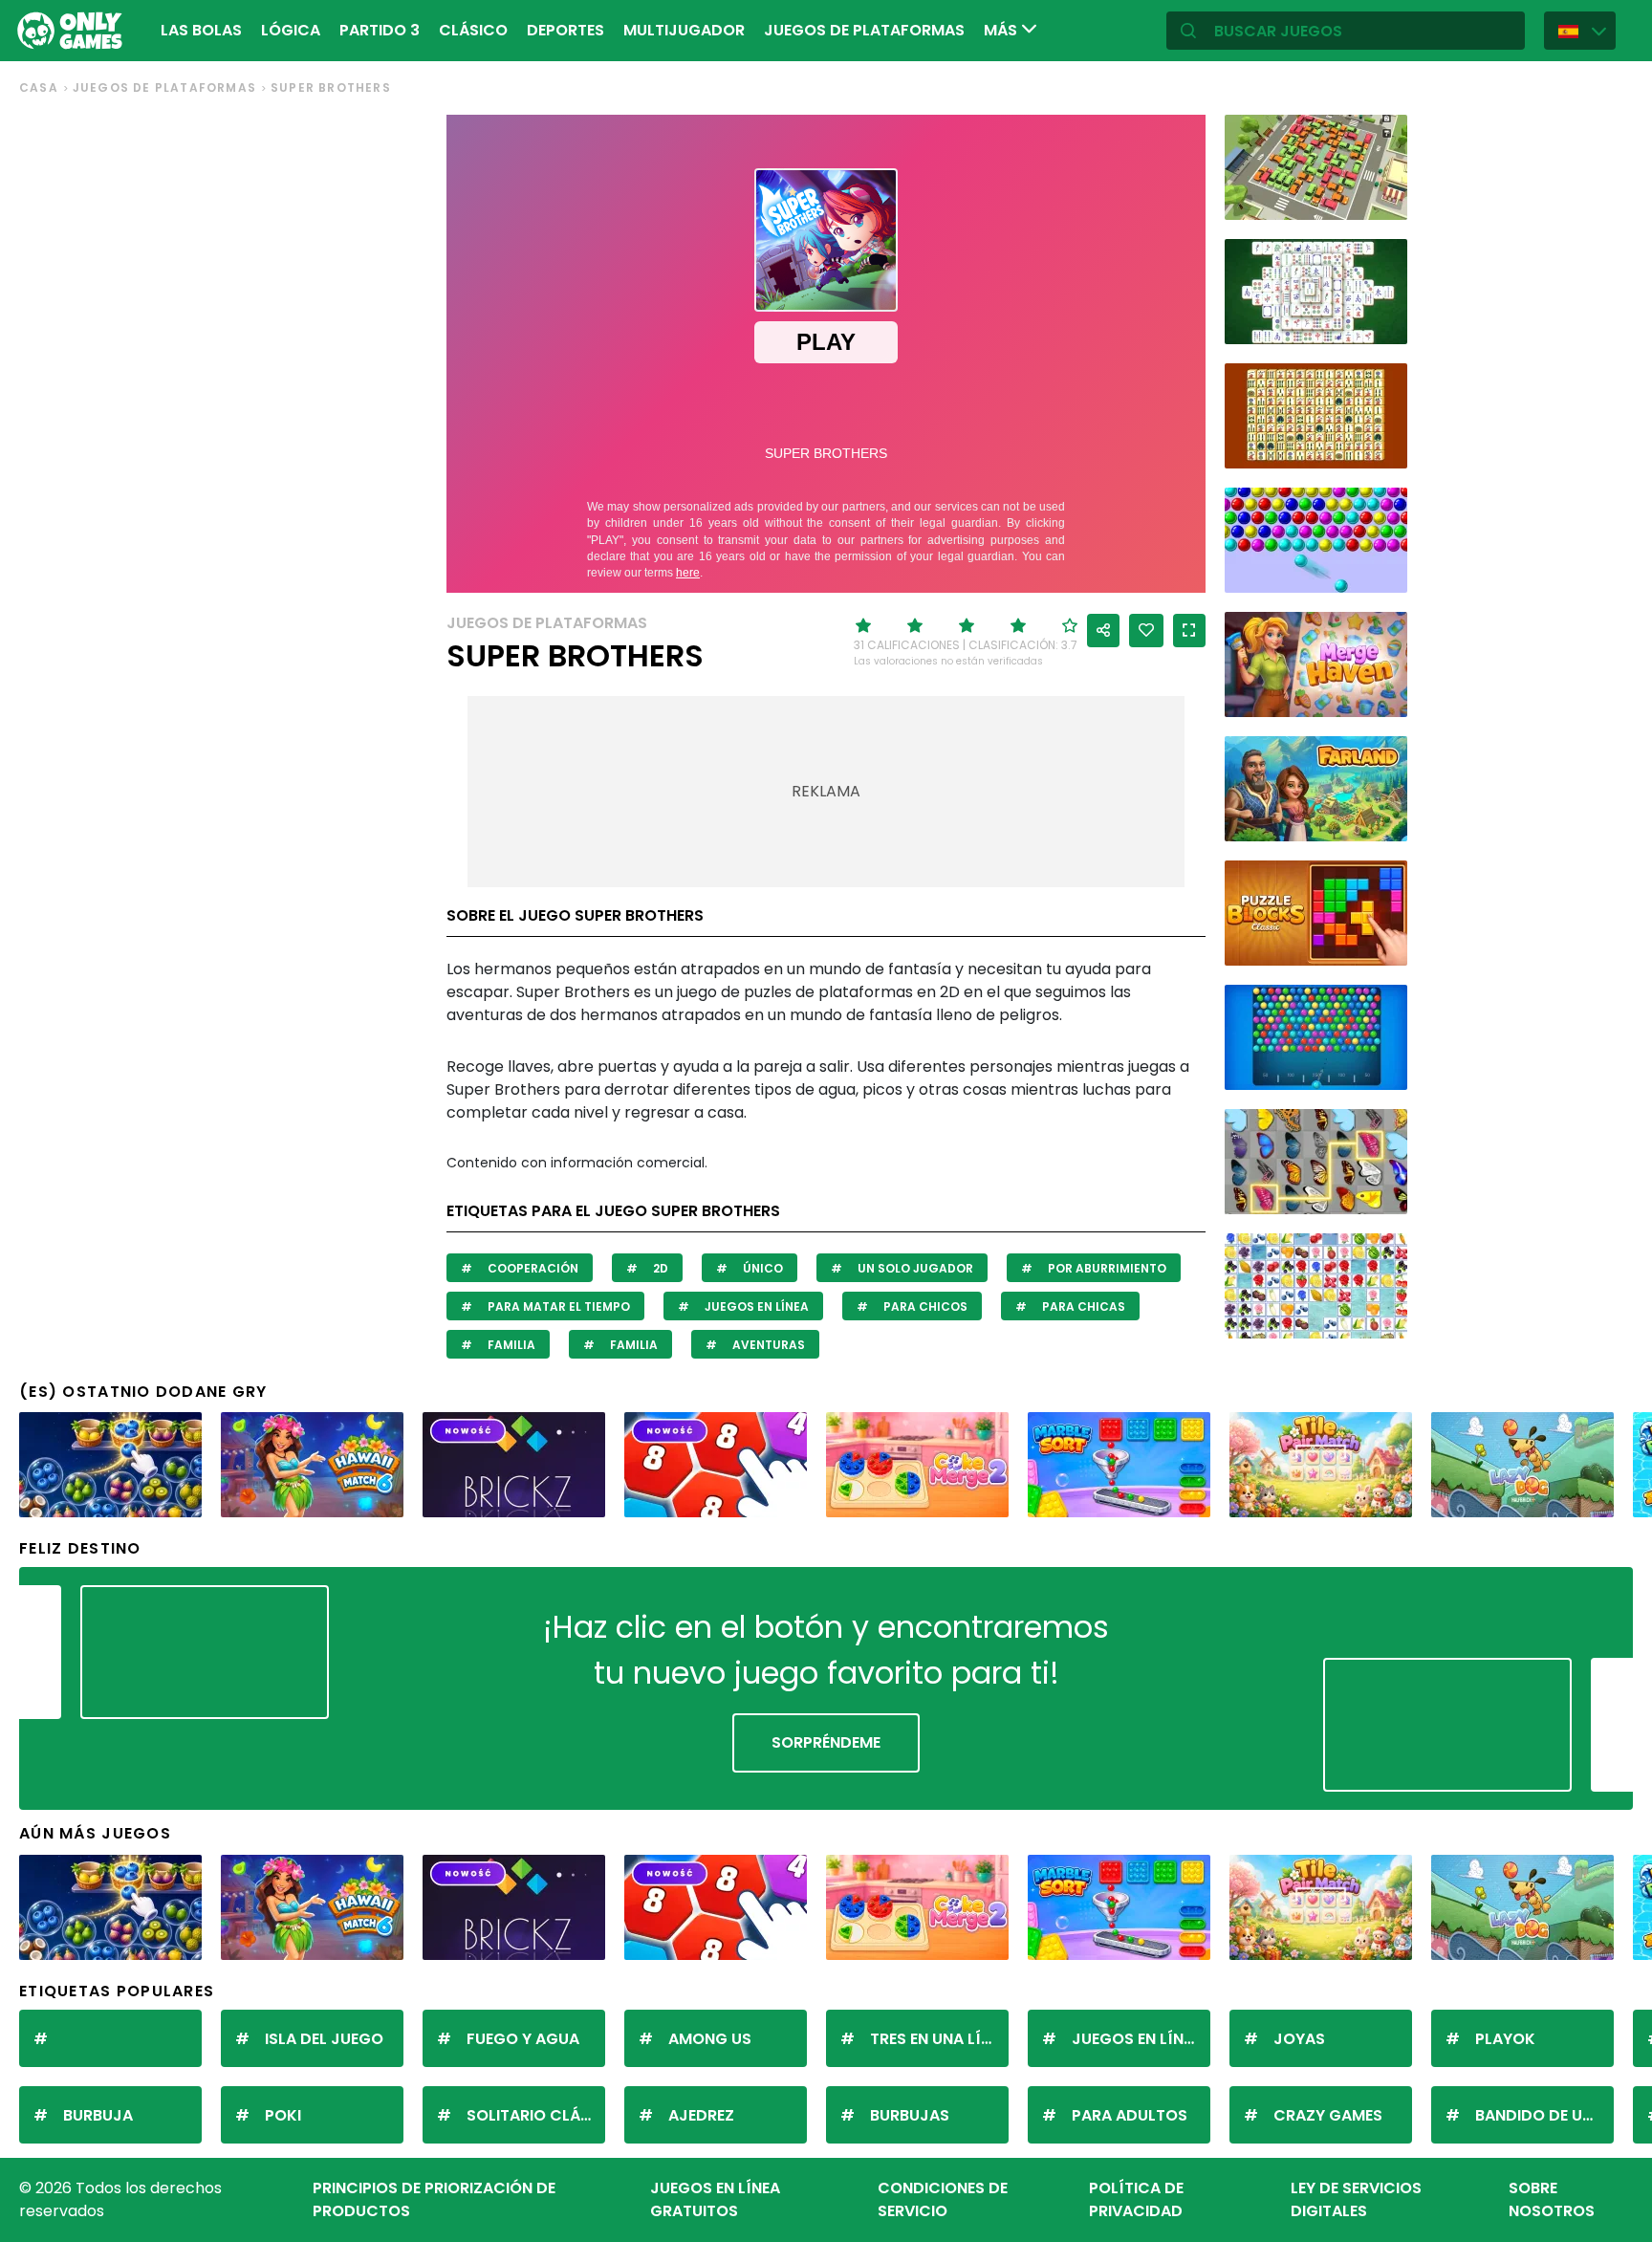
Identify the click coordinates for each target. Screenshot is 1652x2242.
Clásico (473, 30)
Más (1002, 30)
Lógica (291, 30)
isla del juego (324, 2039)
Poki (283, 2115)
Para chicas (1082, 1306)
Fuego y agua (523, 2039)
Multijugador (684, 30)
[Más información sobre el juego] (1380, 198)
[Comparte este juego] (1103, 631)
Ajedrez (701, 2115)
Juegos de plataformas (864, 30)
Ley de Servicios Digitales (1356, 2199)
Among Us (710, 2039)
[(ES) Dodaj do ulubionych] (1146, 631)
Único (761, 1268)
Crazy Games (1328, 2115)
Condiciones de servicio (943, 2199)
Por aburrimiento (1106, 1268)
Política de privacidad (1136, 2199)
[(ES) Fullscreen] (1189, 631)
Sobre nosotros (1552, 2199)
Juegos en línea (755, 1306)
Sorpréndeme (826, 1742)
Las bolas (201, 30)
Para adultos (1130, 2115)
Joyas (1299, 2039)
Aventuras (767, 1345)
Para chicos (924, 1306)
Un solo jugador (914, 1268)
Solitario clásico (536, 2115)
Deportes (565, 30)
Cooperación (532, 1268)
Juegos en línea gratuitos (715, 2199)
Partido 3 (380, 30)
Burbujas (910, 2115)
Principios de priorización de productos (434, 2199)
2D (659, 1268)
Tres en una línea (939, 2039)
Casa (39, 87)
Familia (510, 1345)
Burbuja (98, 2115)
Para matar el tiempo (557, 1306)
